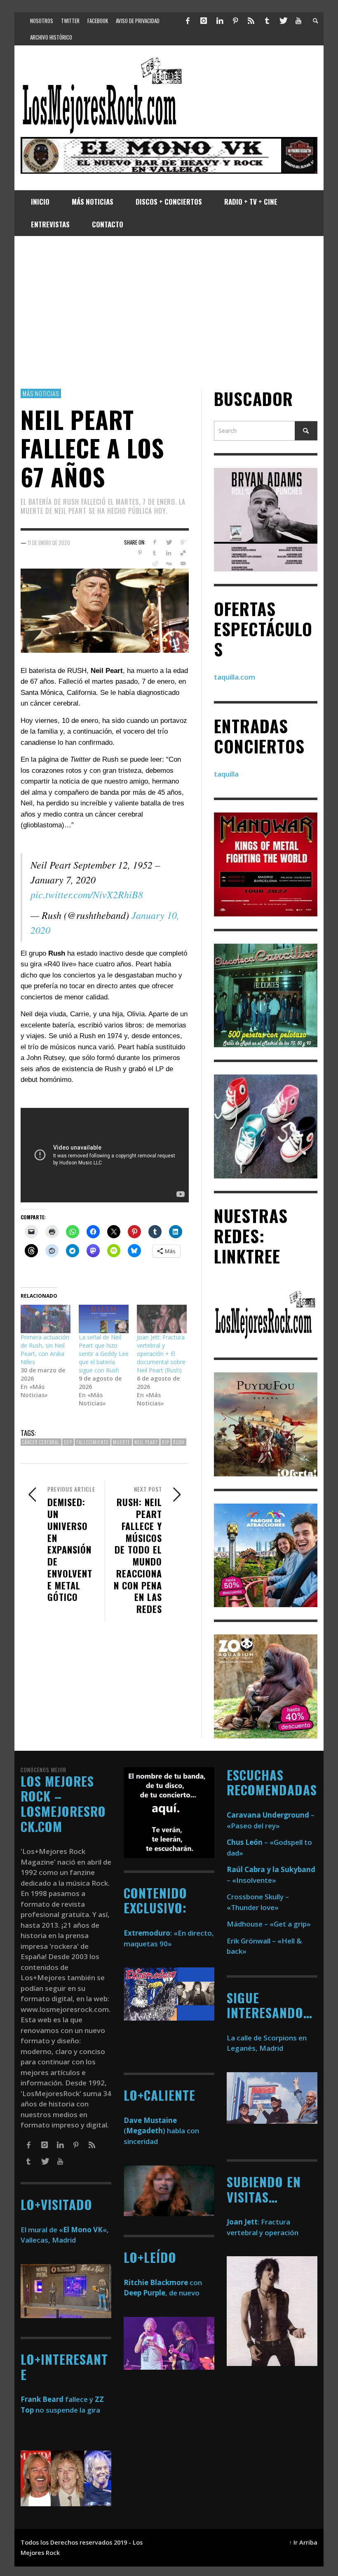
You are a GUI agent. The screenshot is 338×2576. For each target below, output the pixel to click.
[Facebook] (188, 21)
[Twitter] (283, 21)
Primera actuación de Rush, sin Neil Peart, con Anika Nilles (45, 1349)
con (163, 2282)
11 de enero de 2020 (49, 542)
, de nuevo (162, 2293)
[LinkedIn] (219, 21)
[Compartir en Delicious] (183, 553)
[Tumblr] (267, 21)
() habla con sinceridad (161, 2131)
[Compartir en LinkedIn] (169, 553)
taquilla (226, 774)
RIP (165, 1442)
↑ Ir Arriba (303, 2542)
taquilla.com (235, 677)
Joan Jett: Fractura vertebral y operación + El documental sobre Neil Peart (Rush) (161, 1354)
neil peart (146, 1442)
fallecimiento (93, 1442)
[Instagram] (204, 21)
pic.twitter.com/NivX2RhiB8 (87, 894)
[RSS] (251, 21)
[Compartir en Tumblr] (154, 553)
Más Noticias (41, 393)
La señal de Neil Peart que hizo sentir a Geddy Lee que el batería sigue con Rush (104, 1354)
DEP (68, 1442)
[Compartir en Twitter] (169, 542)
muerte (122, 1442)
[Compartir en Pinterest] (140, 553)
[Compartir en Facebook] (154, 542)
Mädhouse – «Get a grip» (269, 1924)
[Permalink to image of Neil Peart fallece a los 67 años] (105, 610)
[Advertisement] (169, 312)
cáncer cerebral (41, 1442)
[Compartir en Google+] (183, 542)
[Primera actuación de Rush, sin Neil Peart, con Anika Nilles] (46, 1319)
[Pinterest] (235, 21)
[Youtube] (298, 21)
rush (179, 1442)
